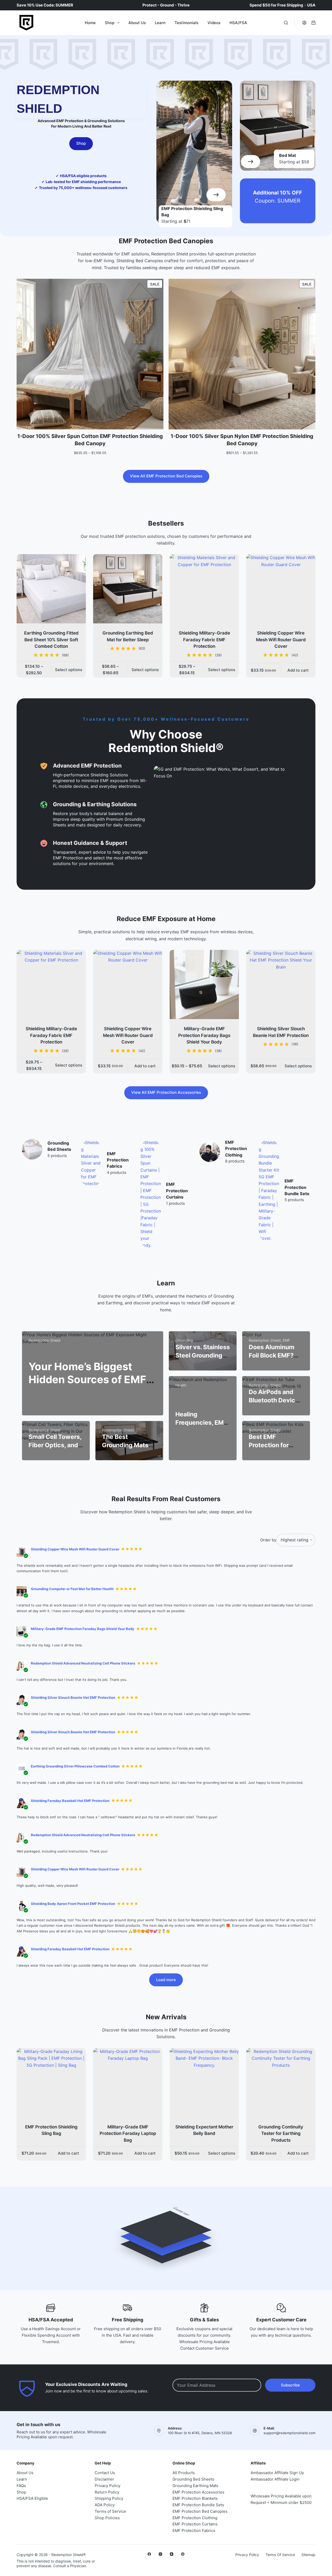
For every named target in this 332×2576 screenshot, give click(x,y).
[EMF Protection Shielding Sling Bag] (51, 2083)
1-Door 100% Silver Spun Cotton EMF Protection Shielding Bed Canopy (90, 440)
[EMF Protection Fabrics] (91, 1163)
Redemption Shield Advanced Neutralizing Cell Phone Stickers (83, 1663)
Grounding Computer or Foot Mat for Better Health (72, 1589)
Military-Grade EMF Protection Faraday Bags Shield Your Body (204, 1035)
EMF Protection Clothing (236, 1149)
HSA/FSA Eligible (32, 2498)
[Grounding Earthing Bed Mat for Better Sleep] (128, 589)
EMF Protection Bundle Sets (297, 1187)
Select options (69, 670)
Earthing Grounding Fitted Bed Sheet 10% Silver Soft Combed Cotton (51, 640)
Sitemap (308, 2555)
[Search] (286, 23)
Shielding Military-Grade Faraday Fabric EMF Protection (204, 640)
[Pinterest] (183, 2554)
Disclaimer (104, 2479)
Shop (110, 23)
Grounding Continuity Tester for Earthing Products (281, 2133)
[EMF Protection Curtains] (151, 1194)
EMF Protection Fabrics (118, 1160)
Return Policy (107, 2492)
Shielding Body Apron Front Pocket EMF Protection (73, 1904)
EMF (286, 1340)
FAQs (21, 2486)
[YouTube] (172, 2554)
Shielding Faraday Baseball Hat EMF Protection (70, 1801)
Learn (160, 23)
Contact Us (105, 2473)
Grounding (184, 1340)
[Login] (304, 23)
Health (181, 1385)
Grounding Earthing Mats (195, 2486)
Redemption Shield (44, 1340)
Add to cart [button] (298, 670)
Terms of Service (110, 2511)
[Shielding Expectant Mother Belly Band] (204, 2083)
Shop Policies (107, 2518)
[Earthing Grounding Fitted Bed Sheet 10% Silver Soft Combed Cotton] (51, 589)
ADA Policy (105, 2505)
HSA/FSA (238, 23)
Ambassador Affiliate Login (275, 2479)
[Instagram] (160, 2554)
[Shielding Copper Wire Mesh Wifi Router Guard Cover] (281, 589)
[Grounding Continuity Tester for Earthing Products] (281, 2083)
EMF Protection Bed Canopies (200, 2511)
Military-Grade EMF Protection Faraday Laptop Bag (128, 2133)
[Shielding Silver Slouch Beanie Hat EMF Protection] (281, 984)
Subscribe (290, 2385)
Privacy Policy (108, 2486)
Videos (214, 23)
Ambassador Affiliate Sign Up (277, 2473)
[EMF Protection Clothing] (210, 1152)
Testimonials (186, 23)
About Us (137, 23)
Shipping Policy (109, 2498)
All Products (184, 2473)
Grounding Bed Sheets (193, 2479)
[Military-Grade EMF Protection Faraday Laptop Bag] (128, 2083)
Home (90, 23)
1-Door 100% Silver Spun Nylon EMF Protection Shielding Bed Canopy (242, 440)
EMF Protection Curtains (177, 1191)
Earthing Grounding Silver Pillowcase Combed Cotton (75, 1766)
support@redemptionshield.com (289, 2433)
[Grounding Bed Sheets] (32, 1149)
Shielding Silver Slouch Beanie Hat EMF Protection (73, 1697)
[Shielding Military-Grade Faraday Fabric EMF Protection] (204, 589)
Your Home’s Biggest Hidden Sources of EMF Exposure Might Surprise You (91, 1386)
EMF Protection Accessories (198, 2492)
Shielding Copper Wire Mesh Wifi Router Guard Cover (281, 640)
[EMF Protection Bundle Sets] (269, 1190)
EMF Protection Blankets (195, 2498)
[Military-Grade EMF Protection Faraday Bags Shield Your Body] (204, 984)
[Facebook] (149, 2554)
